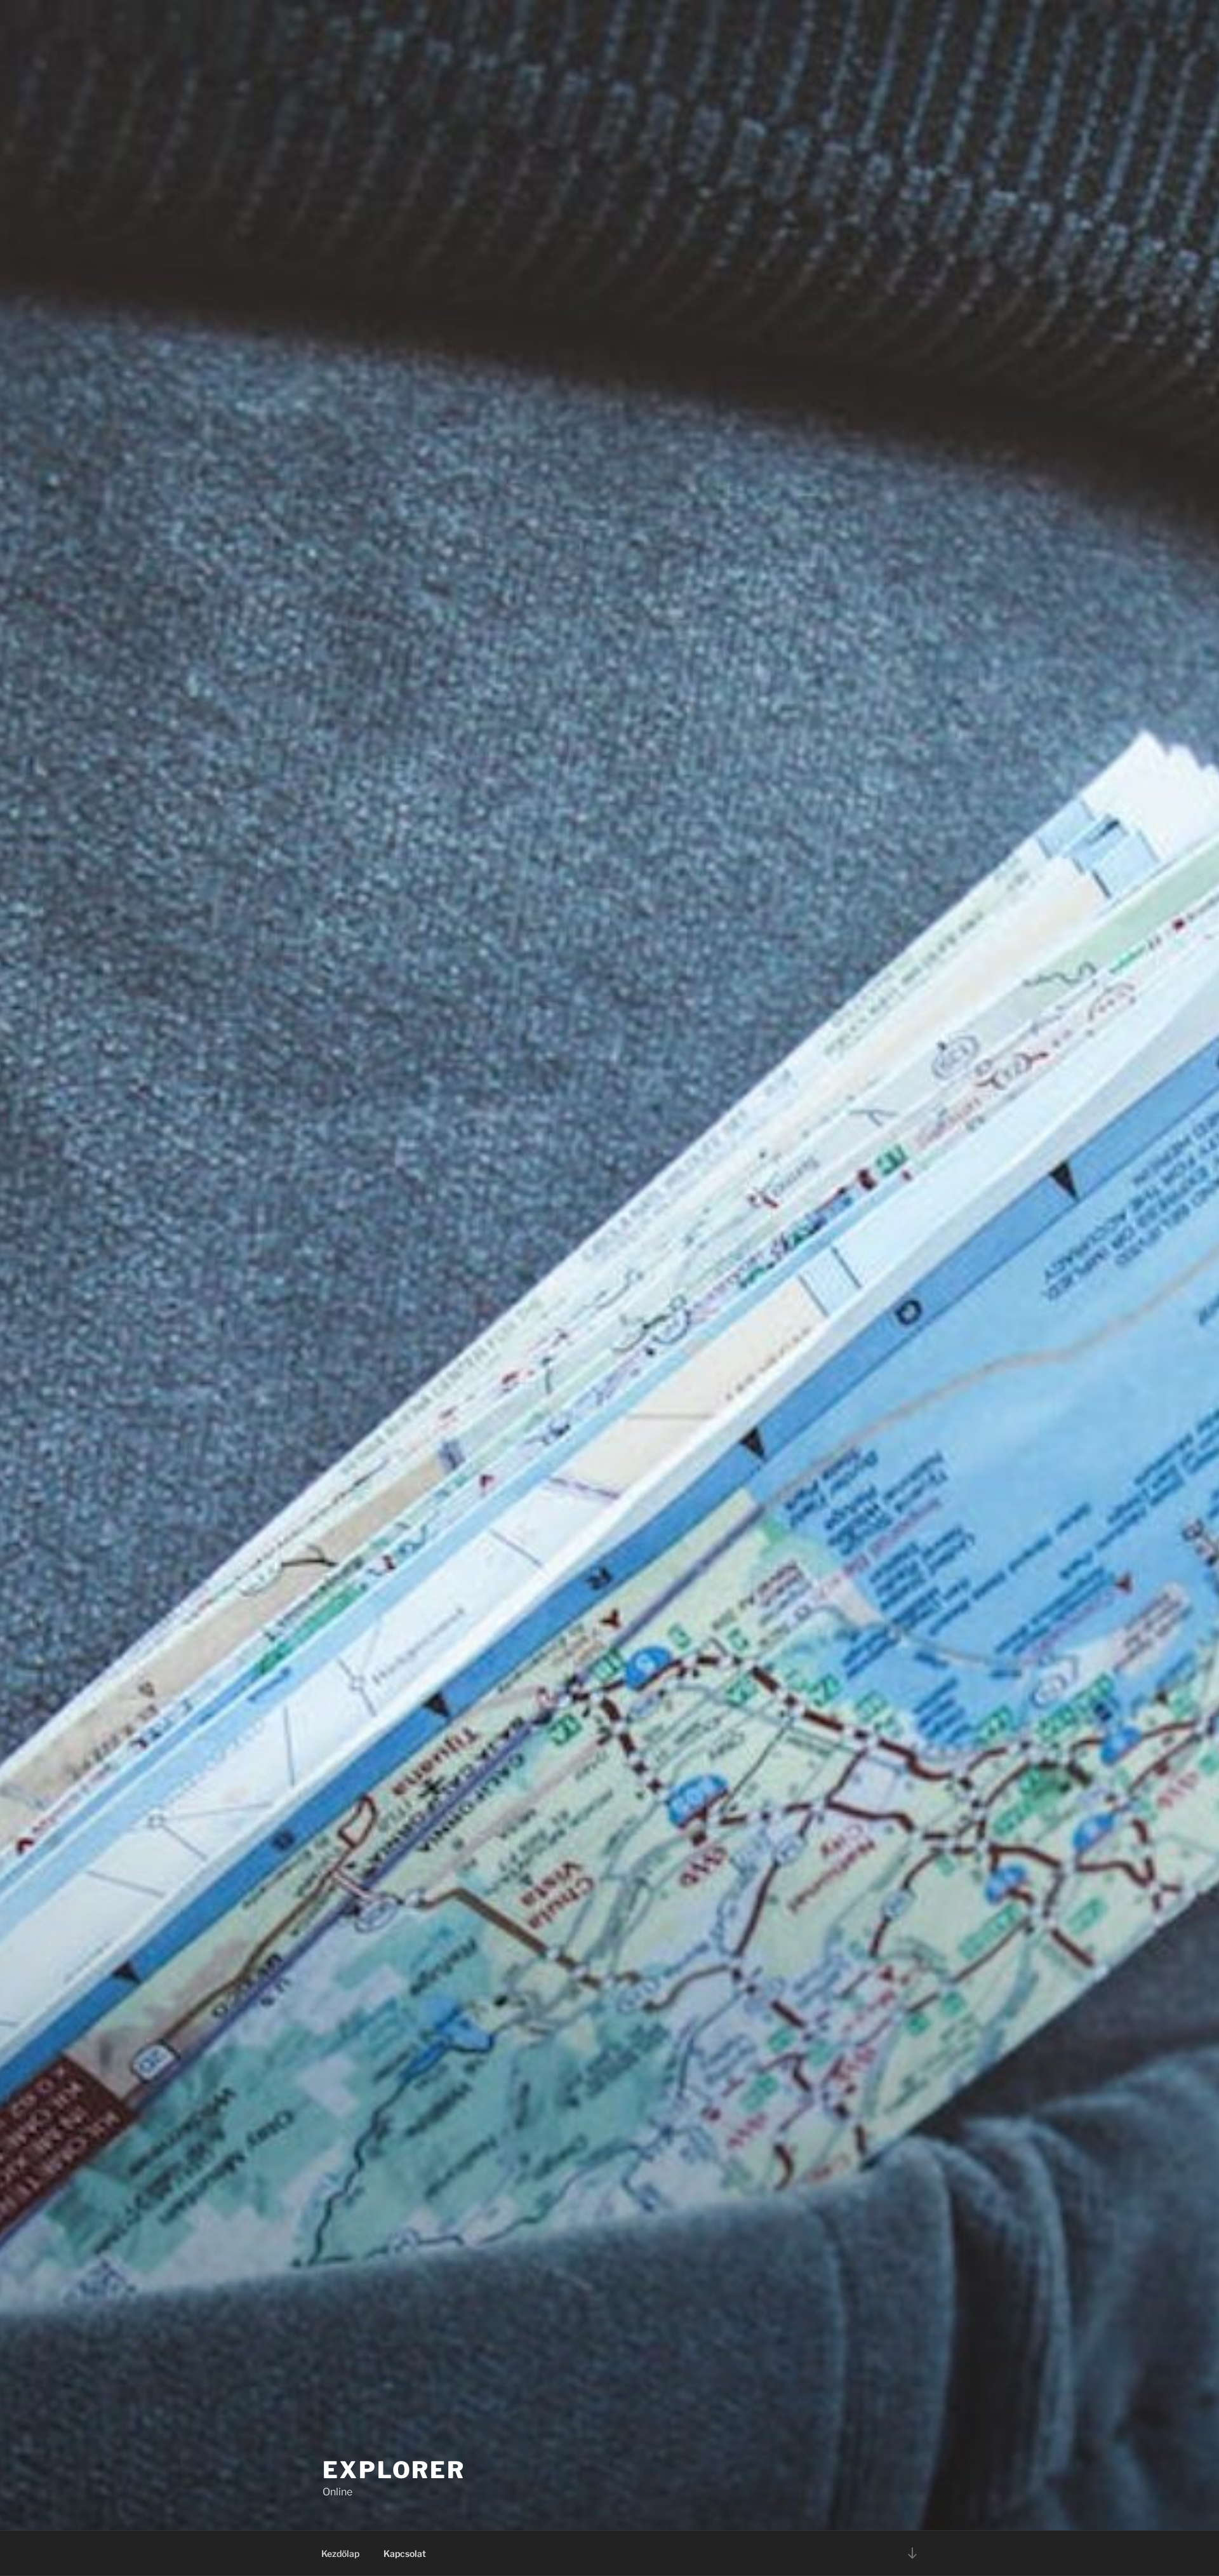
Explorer (394, 2470)
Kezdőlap (340, 2553)
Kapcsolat (405, 2553)
